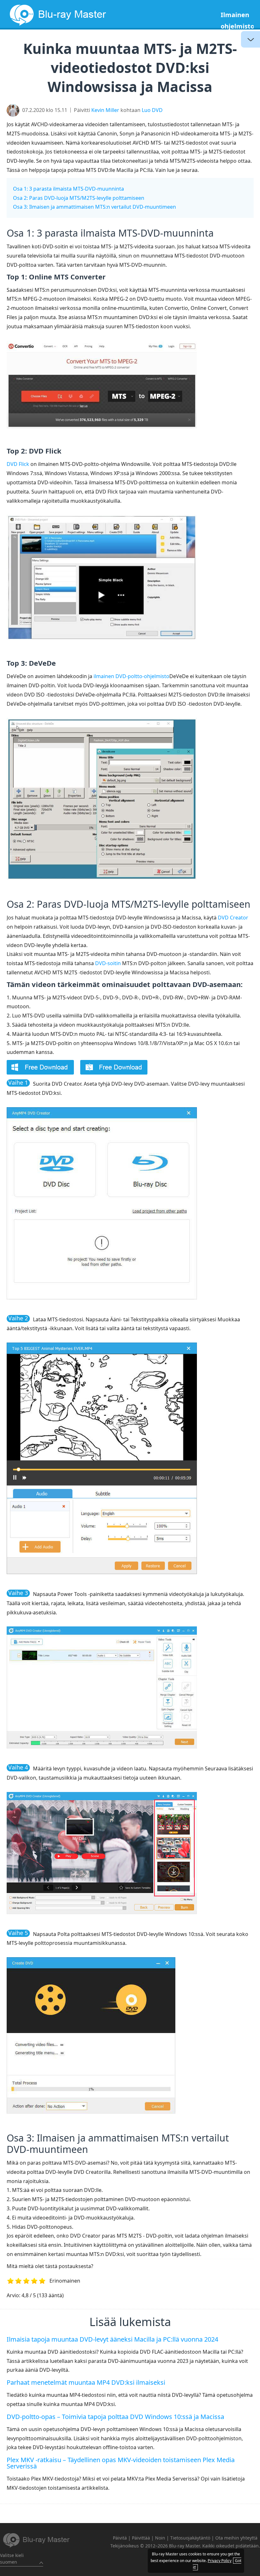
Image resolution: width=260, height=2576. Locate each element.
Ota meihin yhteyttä (236, 2538)
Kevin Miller (105, 110)
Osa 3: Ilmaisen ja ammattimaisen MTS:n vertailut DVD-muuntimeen (94, 207)
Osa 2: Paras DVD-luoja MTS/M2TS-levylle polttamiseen (79, 198)
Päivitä (120, 2538)
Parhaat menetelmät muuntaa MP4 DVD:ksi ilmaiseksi (86, 2382)
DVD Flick (18, 464)
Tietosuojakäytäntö (190, 2538)
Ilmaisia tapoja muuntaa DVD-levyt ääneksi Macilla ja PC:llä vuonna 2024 (112, 2339)
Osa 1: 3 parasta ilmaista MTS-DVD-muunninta (68, 189)
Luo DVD (152, 110)
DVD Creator (233, 918)
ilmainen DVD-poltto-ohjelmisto (131, 676)
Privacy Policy (220, 2561)
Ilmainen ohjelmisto (237, 20)
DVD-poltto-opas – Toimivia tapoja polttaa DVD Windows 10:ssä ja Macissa (115, 2417)
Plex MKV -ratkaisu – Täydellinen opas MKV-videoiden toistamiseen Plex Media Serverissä (121, 2463)
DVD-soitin (108, 963)
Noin (160, 2538)
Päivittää (141, 2538)
